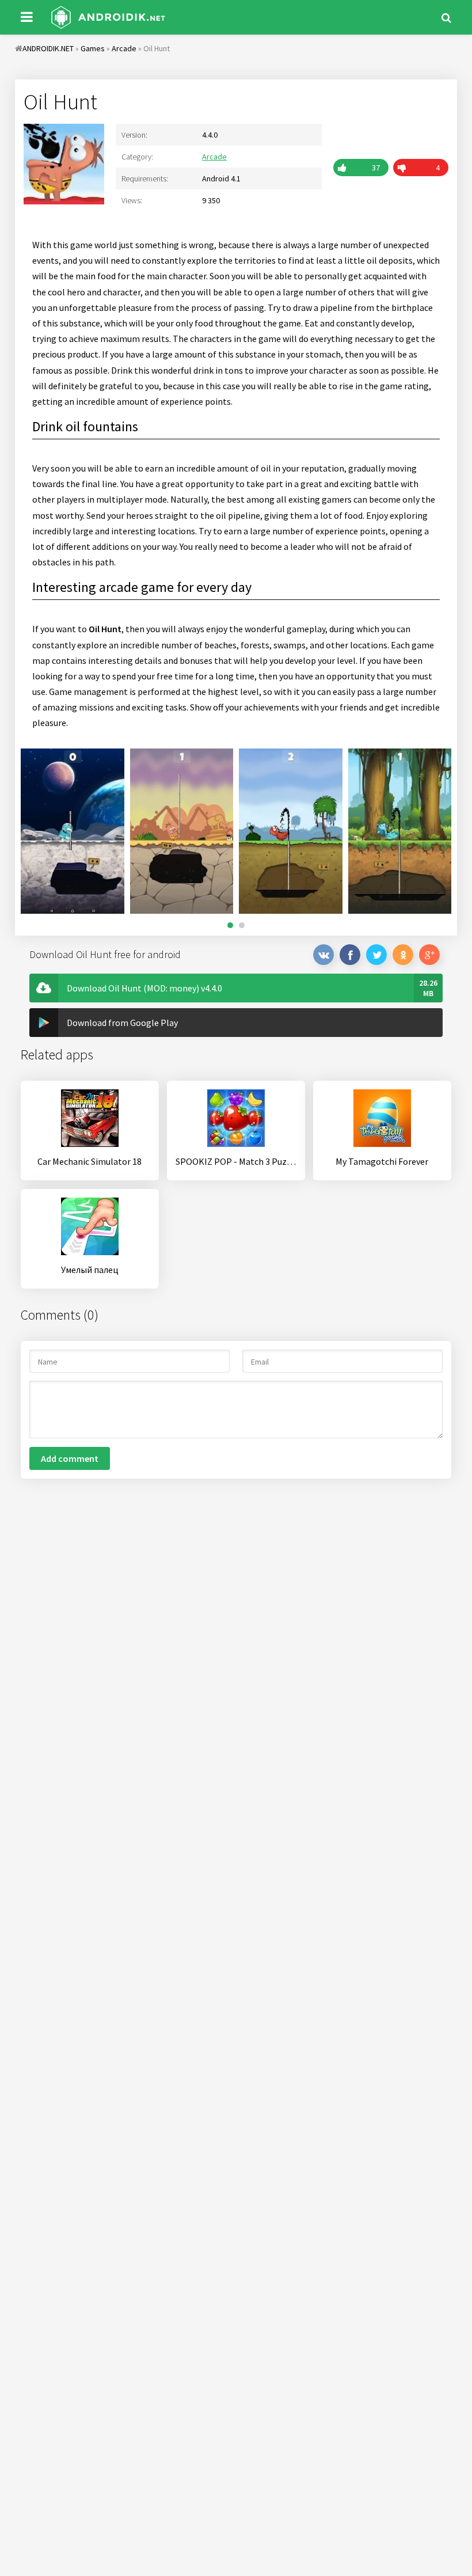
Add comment (70, 1458)
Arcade (214, 157)
